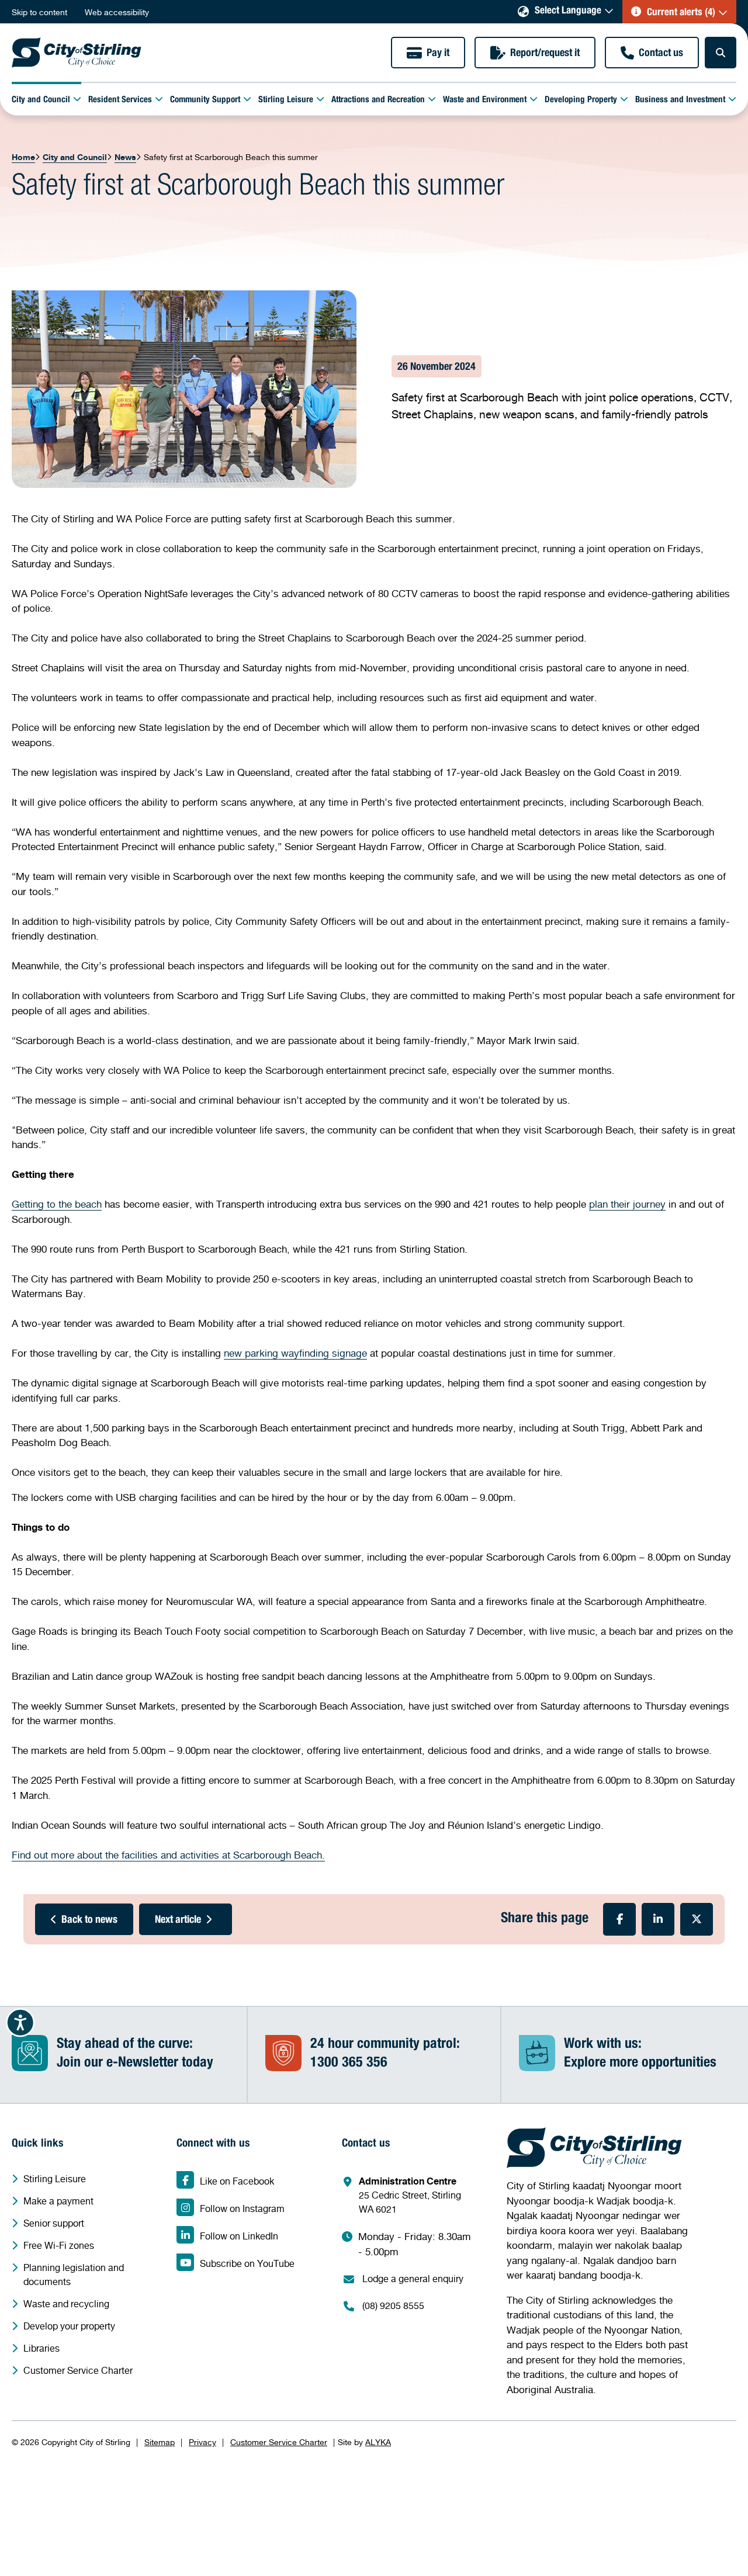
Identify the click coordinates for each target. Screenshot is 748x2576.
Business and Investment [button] (680, 100)
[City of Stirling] (77, 53)
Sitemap (160, 2442)
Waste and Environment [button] (485, 100)
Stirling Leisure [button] (286, 100)
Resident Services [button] (120, 100)
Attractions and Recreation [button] (378, 100)
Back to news (89, 1920)
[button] (679, 12)
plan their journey (627, 1204)
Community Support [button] (205, 100)
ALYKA (378, 2442)
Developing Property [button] (581, 100)
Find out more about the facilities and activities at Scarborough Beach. (168, 1855)
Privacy (202, 2442)
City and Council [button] (41, 100)
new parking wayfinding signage (295, 1353)
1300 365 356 (349, 2064)
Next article (178, 1920)
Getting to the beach (57, 1204)
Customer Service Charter (279, 2442)
